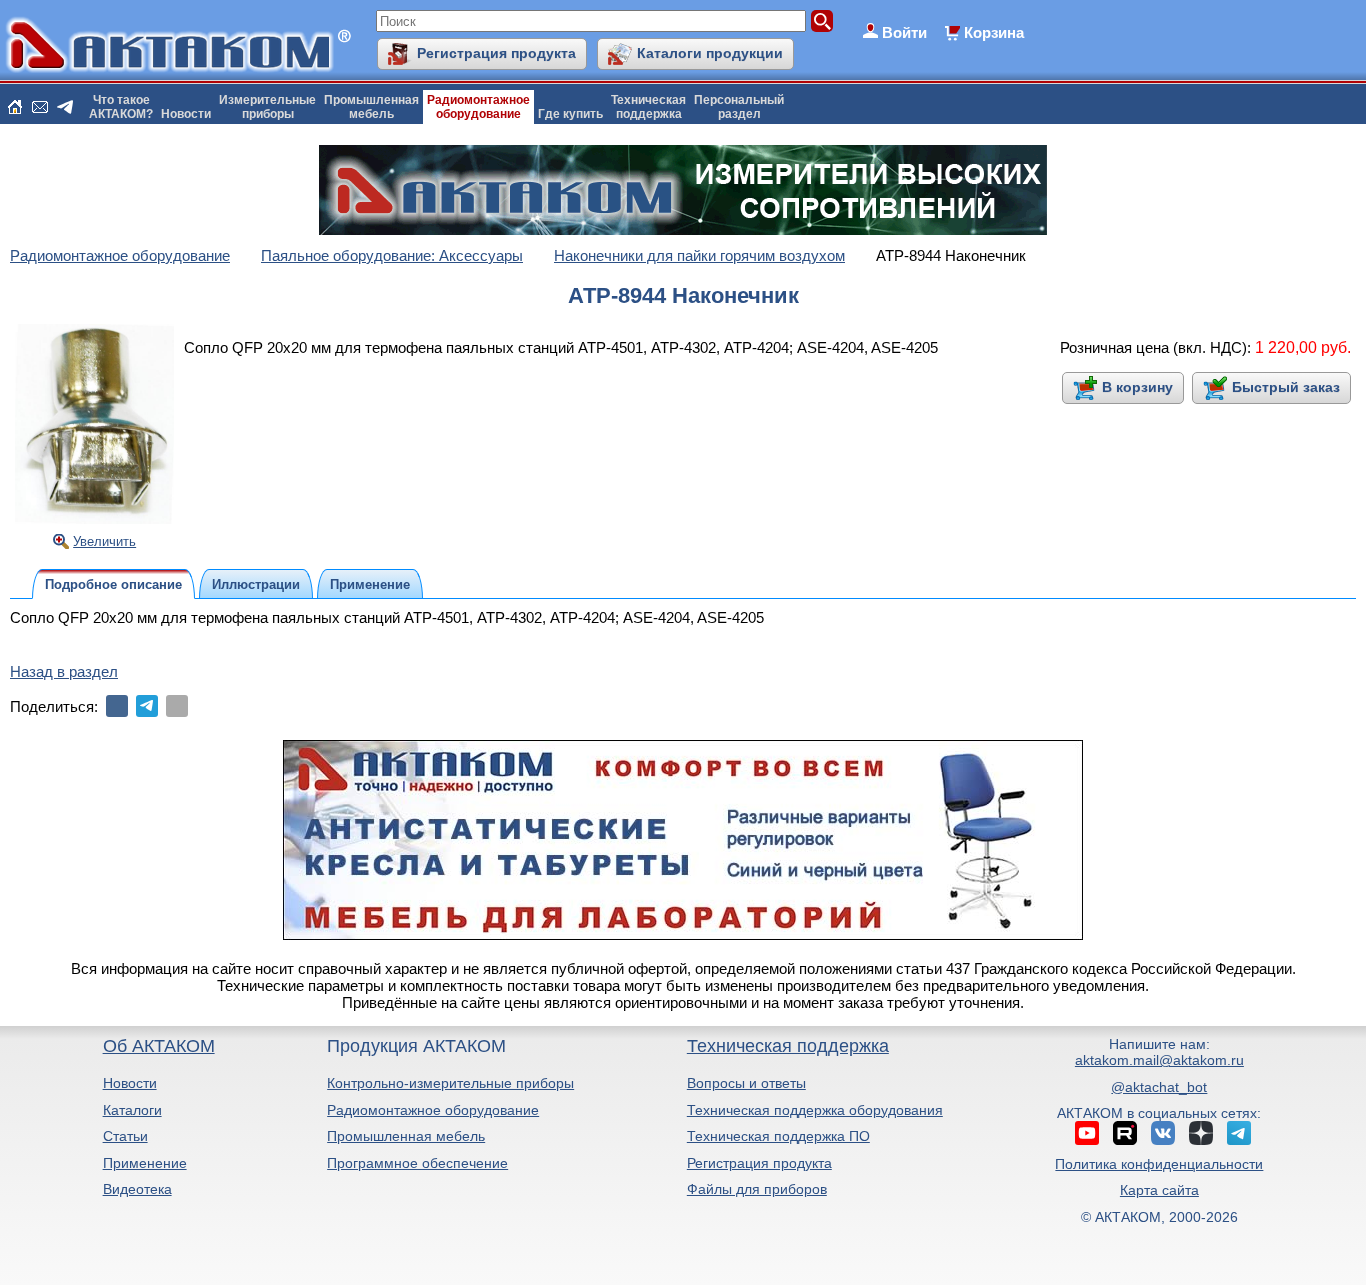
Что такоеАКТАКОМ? (121, 107)
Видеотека (137, 1189)
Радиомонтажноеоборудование (478, 107)
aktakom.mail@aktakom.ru (1159, 1060)
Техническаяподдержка (648, 107)
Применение (145, 1163)
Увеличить (104, 541)
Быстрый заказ (1286, 387)
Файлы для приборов (757, 1189)
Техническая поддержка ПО (778, 1136)
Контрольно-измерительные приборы (450, 1083)
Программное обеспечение (417, 1163)
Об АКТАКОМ (159, 1046)
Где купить (570, 114)
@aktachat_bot (1159, 1087)
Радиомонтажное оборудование (433, 1110)
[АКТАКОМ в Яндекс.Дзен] (1201, 1133)
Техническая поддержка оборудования (815, 1110)
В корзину (1137, 387)
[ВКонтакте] (117, 706)
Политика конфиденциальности (1159, 1164)
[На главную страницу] (15, 107)
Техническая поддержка (788, 1046)
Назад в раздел (64, 671)
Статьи (125, 1136)
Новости (186, 114)
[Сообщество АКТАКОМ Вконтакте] (1163, 1133)
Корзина (994, 32)
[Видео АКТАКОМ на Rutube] (1125, 1133)
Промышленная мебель (406, 1136)
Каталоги (132, 1110)
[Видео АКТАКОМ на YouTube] (1087, 1133)
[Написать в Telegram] (65, 107)
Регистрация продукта (496, 53)
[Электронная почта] (177, 706)
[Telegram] (147, 706)
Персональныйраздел (739, 107)
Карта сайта (1159, 1190)
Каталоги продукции (710, 53)
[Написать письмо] (40, 107)
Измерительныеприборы (267, 107)
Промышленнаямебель (371, 107)
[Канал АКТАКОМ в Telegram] (1239, 1133)
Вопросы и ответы (746, 1083)
